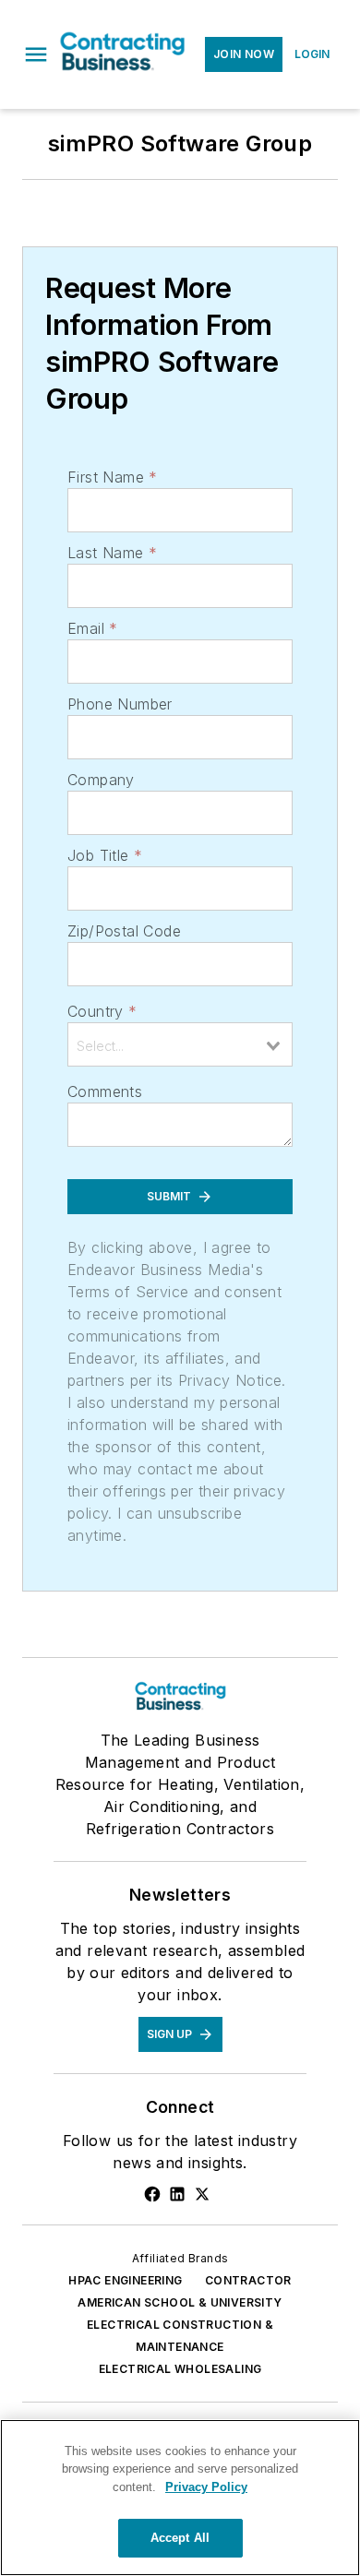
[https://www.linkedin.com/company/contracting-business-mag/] (177, 2194)
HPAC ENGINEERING (125, 2280)
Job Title (105, 855)
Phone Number (120, 704)
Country (102, 1011)
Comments (105, 1091)
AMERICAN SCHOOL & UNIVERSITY (180, 2302)
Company (101, 780)
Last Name (112, 553)
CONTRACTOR (248, 2280)
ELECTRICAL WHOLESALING (180, 2369)
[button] (36, 54)
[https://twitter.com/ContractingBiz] (202, 2194)
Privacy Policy (206, 2487)
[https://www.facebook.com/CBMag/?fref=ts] (152, 2194)
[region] (180, 2498)
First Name (112, 477)
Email (92, 628)
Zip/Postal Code (124, 931)
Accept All (180, 2538)
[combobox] (180, 1044)
